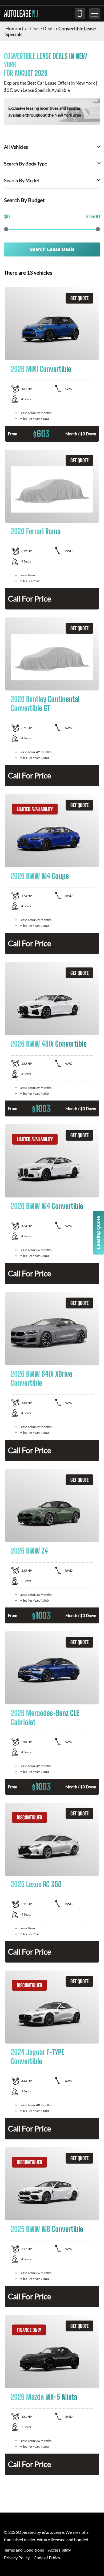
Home (12, 28)
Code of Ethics (47, 2558)
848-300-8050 (80, 14)
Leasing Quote (98, 1233)
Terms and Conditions (24, 2550)
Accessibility (59, 2550)
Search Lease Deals (52, 249)
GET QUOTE (79, 298)
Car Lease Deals (38, 28)
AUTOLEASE (21, 14)
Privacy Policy (17, 2558)
